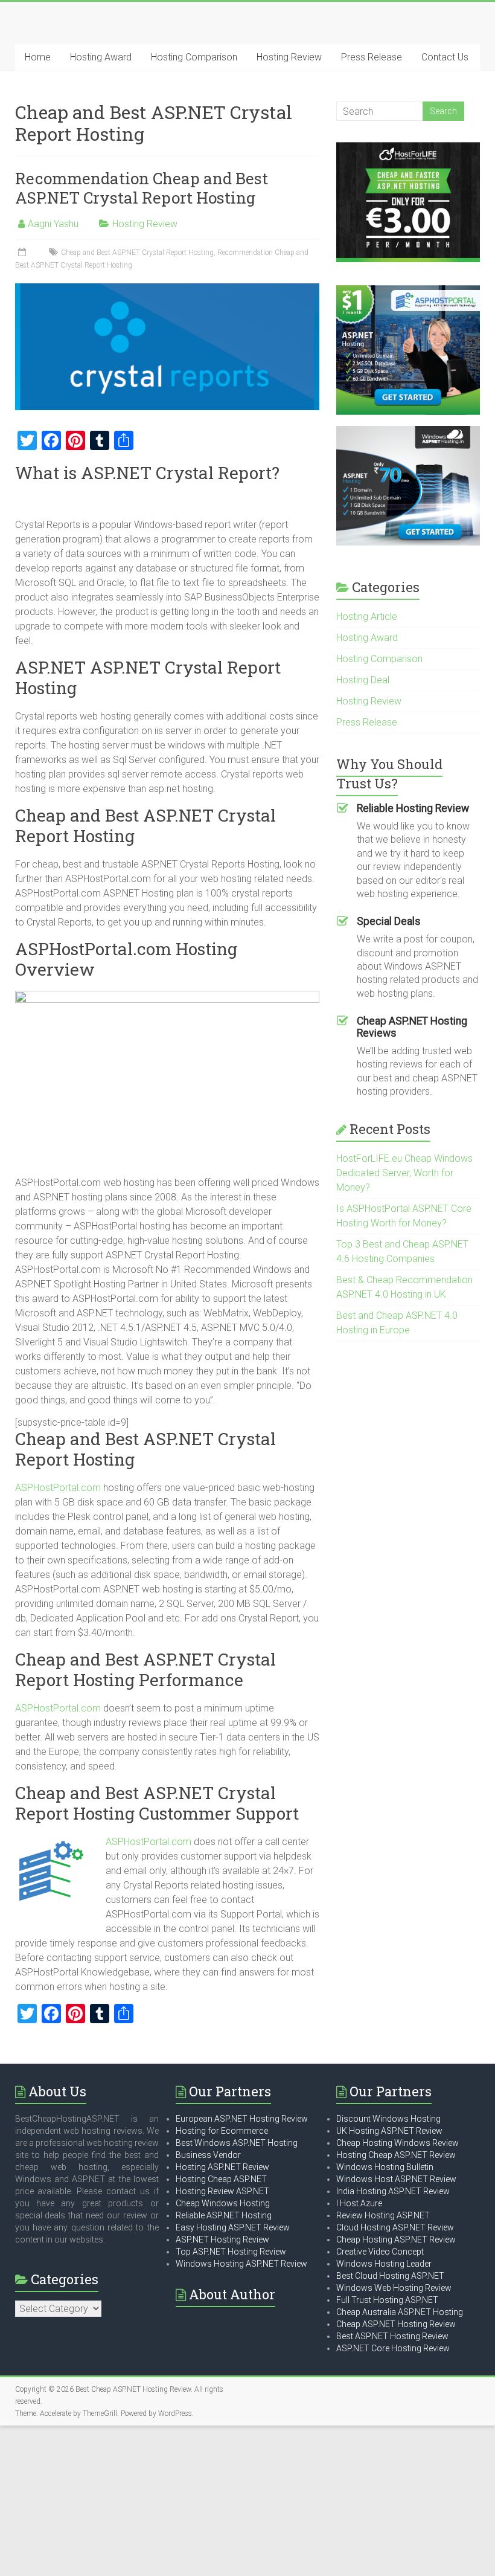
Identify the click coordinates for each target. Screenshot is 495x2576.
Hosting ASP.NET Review (222, 2167)
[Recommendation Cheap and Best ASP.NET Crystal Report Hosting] (168, 289)
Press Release (372, 57)
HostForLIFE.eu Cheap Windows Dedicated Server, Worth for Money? (404, 1173)
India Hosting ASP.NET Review (393, 2191)
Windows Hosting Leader (384, 2264)
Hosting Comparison (194, 57)
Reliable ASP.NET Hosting (224, 2215)
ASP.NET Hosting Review (222, 2240)
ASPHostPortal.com (58, 1488)
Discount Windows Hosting (388, 2119)
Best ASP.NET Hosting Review (392, 2336)
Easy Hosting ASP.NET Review (233, 2227)
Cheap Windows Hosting (223, 2203)
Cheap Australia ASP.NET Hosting (400, 2312)
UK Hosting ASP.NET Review (389, 2131)
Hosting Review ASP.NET (222, 2191)
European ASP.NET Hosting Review (242, 2119)
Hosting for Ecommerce (222, 2131)
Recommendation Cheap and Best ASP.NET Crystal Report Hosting (142, 188)
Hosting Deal (363, 680)
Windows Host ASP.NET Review (396, 2179)
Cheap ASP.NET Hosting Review (396, 2324)
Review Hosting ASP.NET (383, 2215)
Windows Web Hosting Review (394, 2288)
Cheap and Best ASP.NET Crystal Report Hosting (137, 253)
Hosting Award (101, 57)
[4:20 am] (23, 253)
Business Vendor (208, 2155)
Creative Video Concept (380, 2252)
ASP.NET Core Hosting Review (393, 2348)
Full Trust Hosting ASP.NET (387, 2300)
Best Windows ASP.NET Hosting (237, 2143)
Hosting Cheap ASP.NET (221, 2179)
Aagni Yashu (53, 224)
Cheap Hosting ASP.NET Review (396, 2240)
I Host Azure (359, 2203)
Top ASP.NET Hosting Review (231, 2252)
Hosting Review (289, 57)
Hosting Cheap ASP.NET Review (396, 2155)
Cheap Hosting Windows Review (398, 2143)
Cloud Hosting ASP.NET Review (395, 2227)
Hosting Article (367, 617)
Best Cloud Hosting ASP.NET (390, 2276)
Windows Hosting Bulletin (385, 2167)
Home (38, 57)
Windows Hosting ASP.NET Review (241, 2264)
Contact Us (445, 57)
